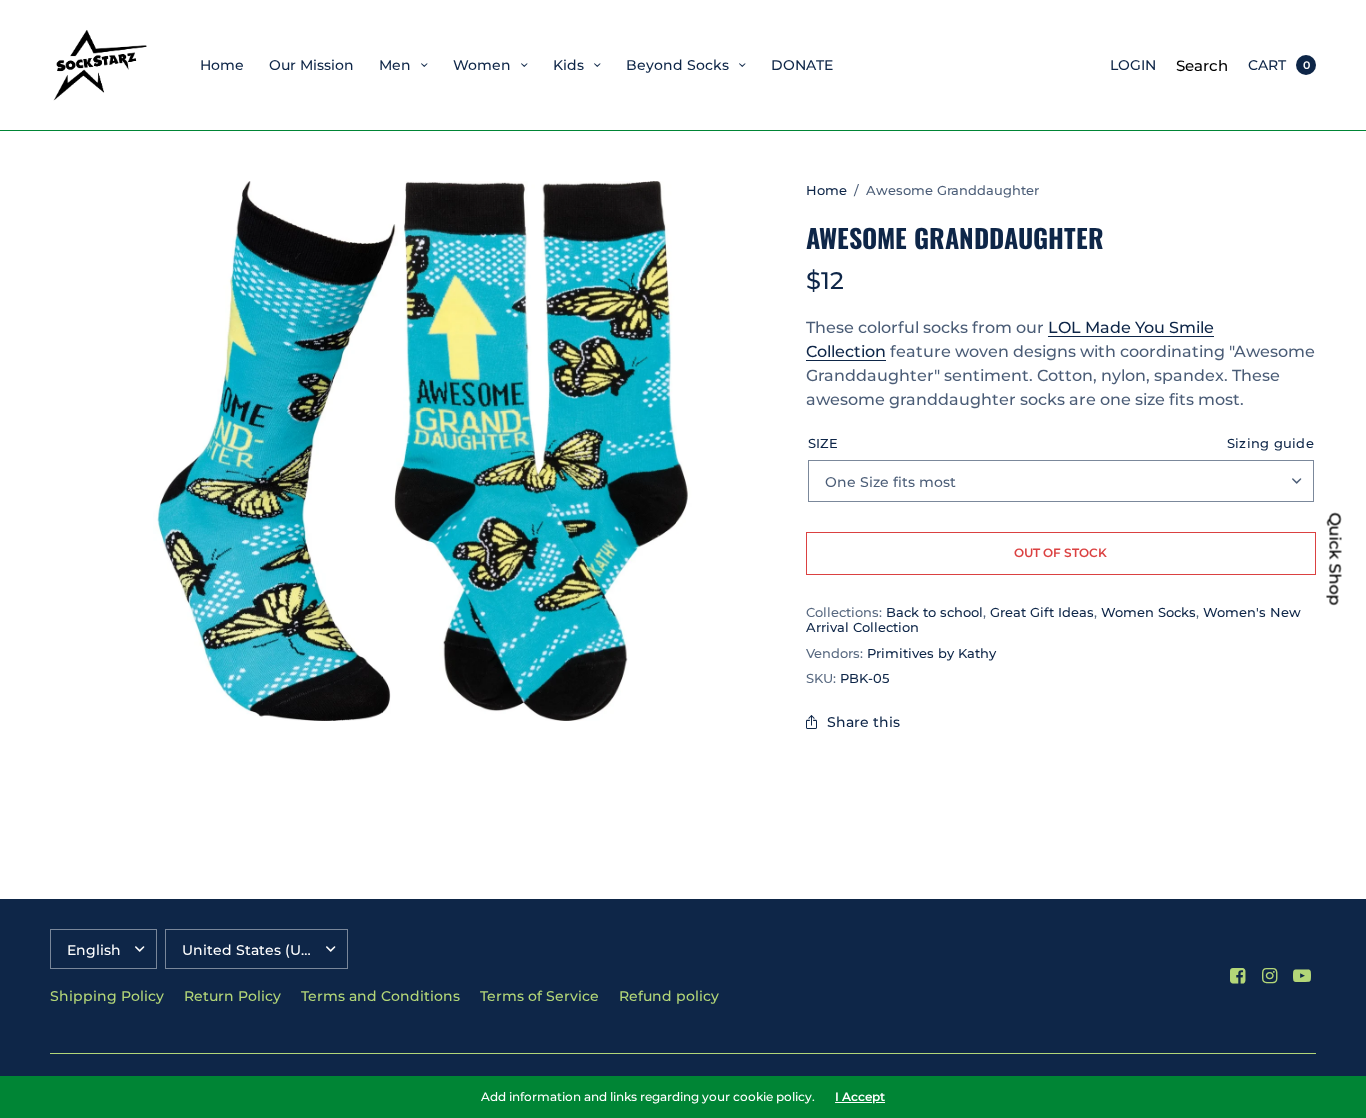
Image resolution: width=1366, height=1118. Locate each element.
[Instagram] (1270, 976)
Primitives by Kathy (931, 653)
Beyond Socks (677, 65)
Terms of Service (539, 996)
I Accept (860, 1097)
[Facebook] (1238, 976)
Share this (863, 722)
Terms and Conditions (380, 996)
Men (395, 65)
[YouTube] (1302, 976)
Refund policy (669, 996)
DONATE (802, 65)
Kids (568, 65)
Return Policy (232, 996)
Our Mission (311, 65)
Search (1202, 65)
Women (482, 65)
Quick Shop (1335, 559)
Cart (1267, 65)
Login (1133, 65)
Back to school (934, 612)
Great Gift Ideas (1042, 612)
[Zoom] (423, 451)
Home (222, 65)
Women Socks (1148, 612)
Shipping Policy (107, 996)
